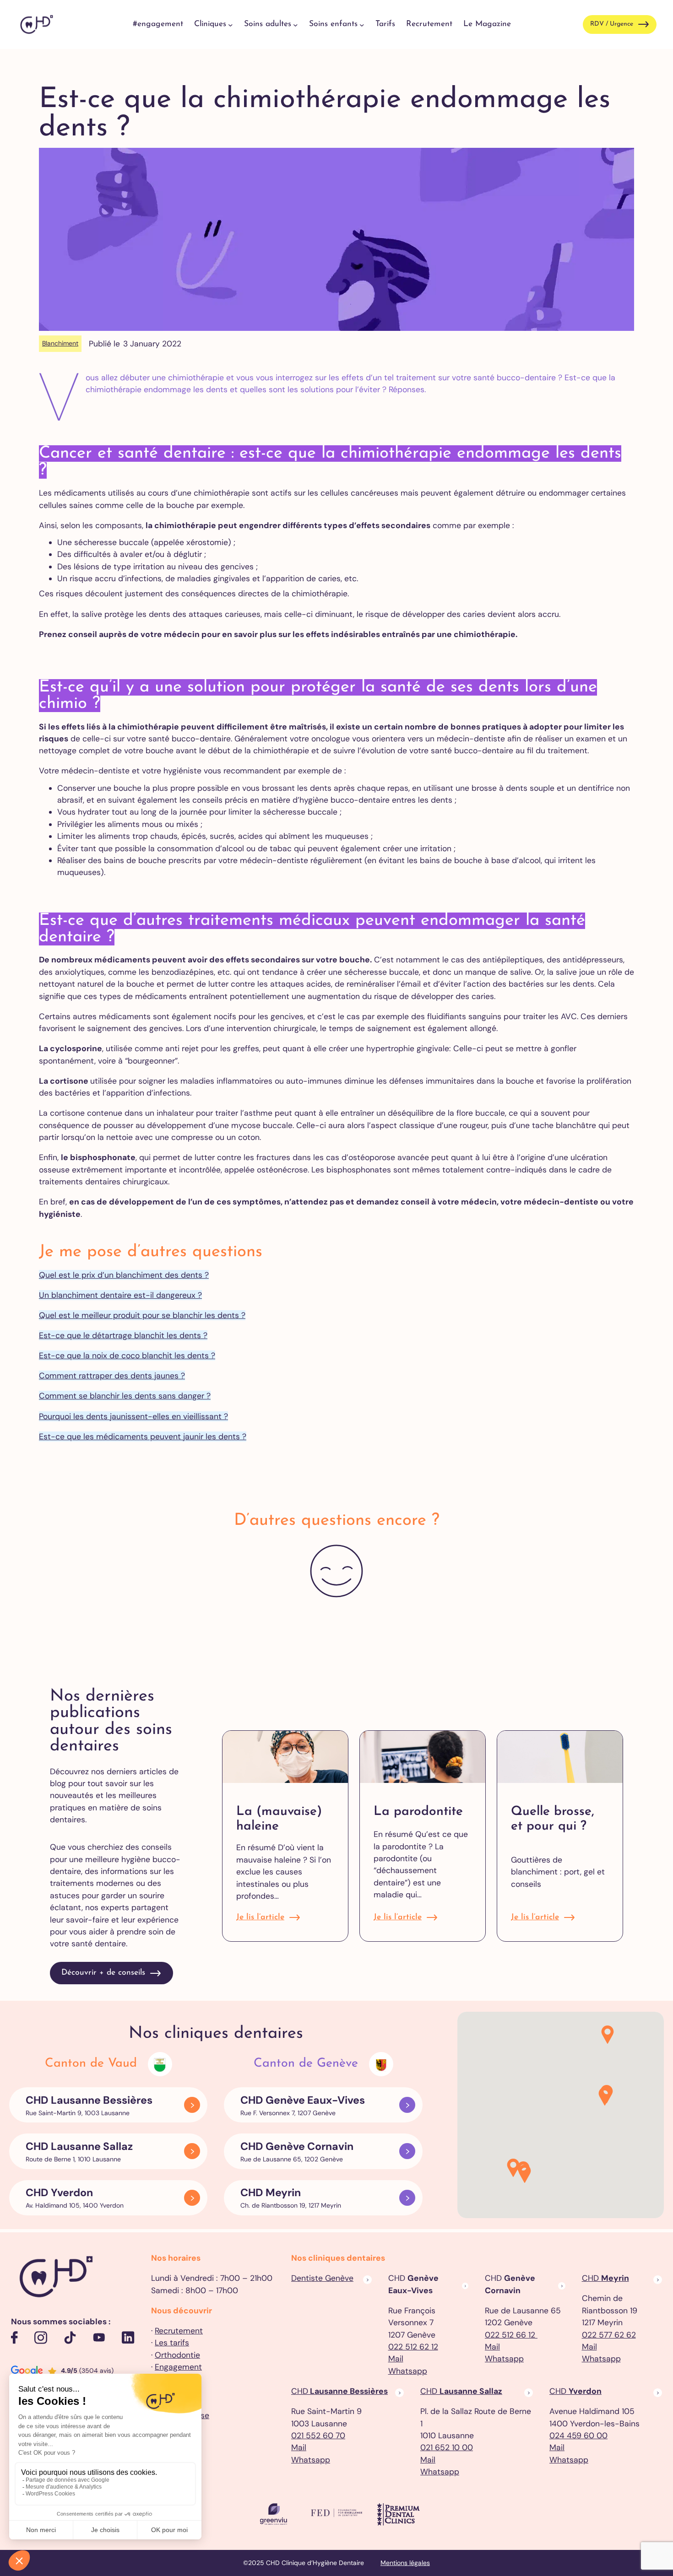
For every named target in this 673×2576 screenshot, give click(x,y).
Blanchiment (60, 343)
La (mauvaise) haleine (279, 1819)
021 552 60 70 (318, 2436)
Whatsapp (408, 2371)
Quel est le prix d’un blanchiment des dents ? (124, 1275)
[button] (525, 2174)
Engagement (178, 2367)
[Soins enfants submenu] (362, 24)
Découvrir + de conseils (103, 1973)
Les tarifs (172, 2343)
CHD (605, 2278)
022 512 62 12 (413, 2347)
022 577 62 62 (609, 2335)
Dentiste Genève (322, 2278)
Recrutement (179, 2331)
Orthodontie (177, 2355)
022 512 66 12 (511, 2335)
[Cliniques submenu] (231, 24)
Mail (396, 2359)
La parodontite (418, 1812)
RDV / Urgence (612, 24)
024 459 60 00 (578, 2436)
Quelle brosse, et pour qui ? (553, 1819)
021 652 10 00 (447, 2447)
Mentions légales (405, 2563)
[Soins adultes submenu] (296, 24)
